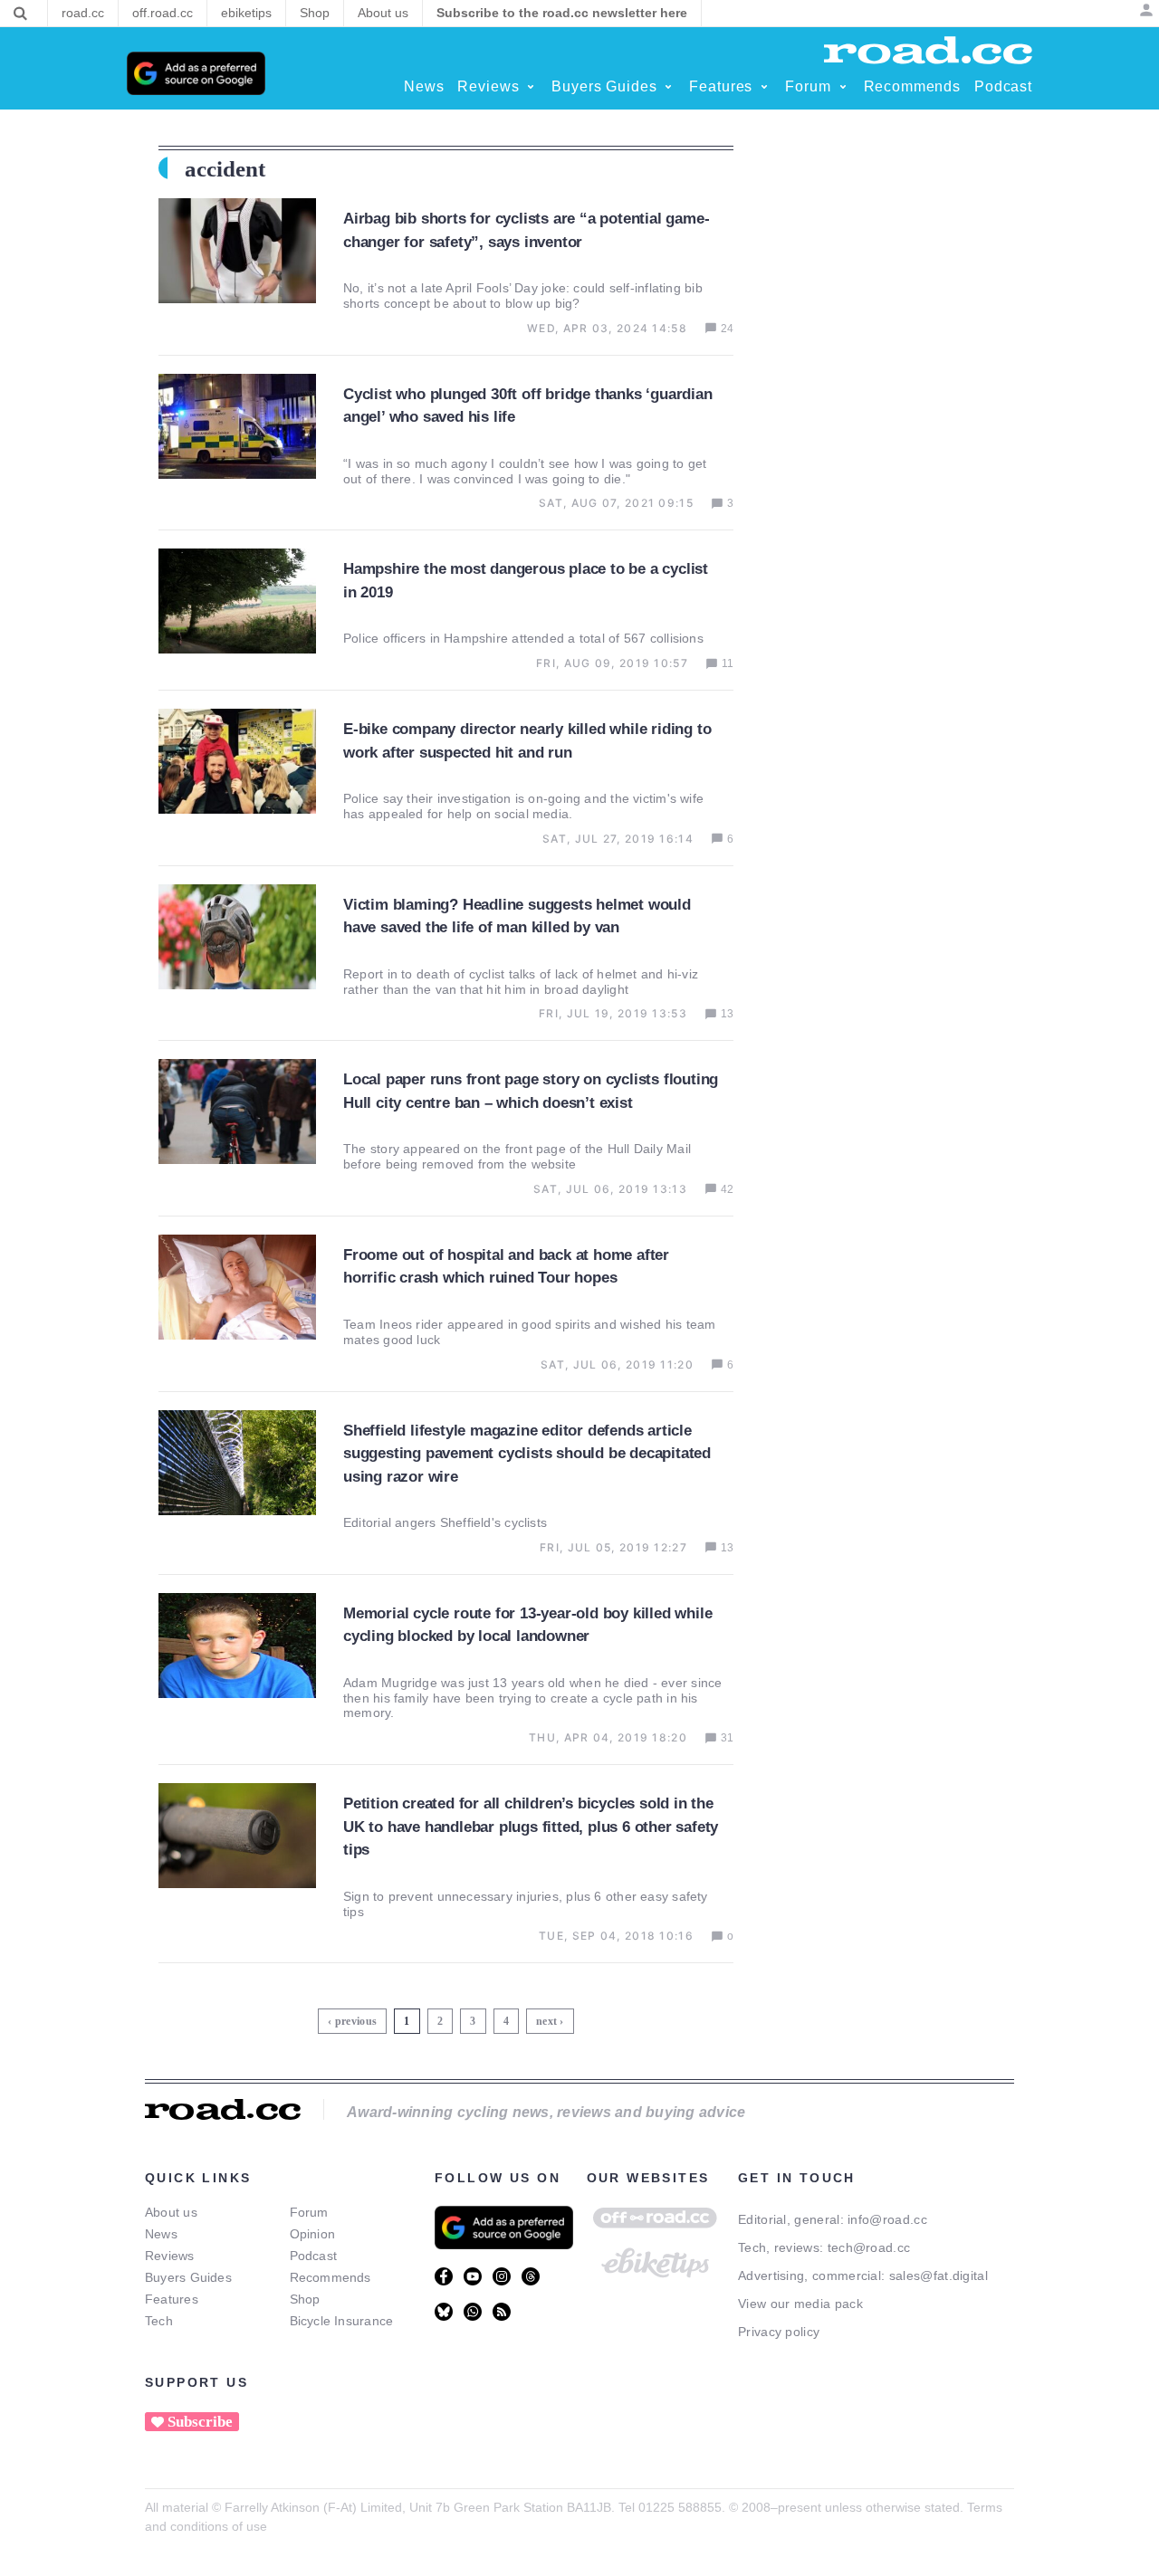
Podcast (314, 2256)
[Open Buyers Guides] (668, 87)
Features (172, 2299)
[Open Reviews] (531, 87)
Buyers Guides (188, 2277)
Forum (309, 2212)
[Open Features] (764, 87)
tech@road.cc (869, 2247)
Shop (305, 2299)
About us (171, 2212)
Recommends (330, 2277)
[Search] (20, 14)
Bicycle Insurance (342, 2321)
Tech (159, 2321)
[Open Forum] (843, 87)
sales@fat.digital (939, 2275)
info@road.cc (887, 2219)
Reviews (170, 2256)
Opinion (313, 2234)
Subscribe (200, 2422)
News (161, 2234)
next (546, 2021)
